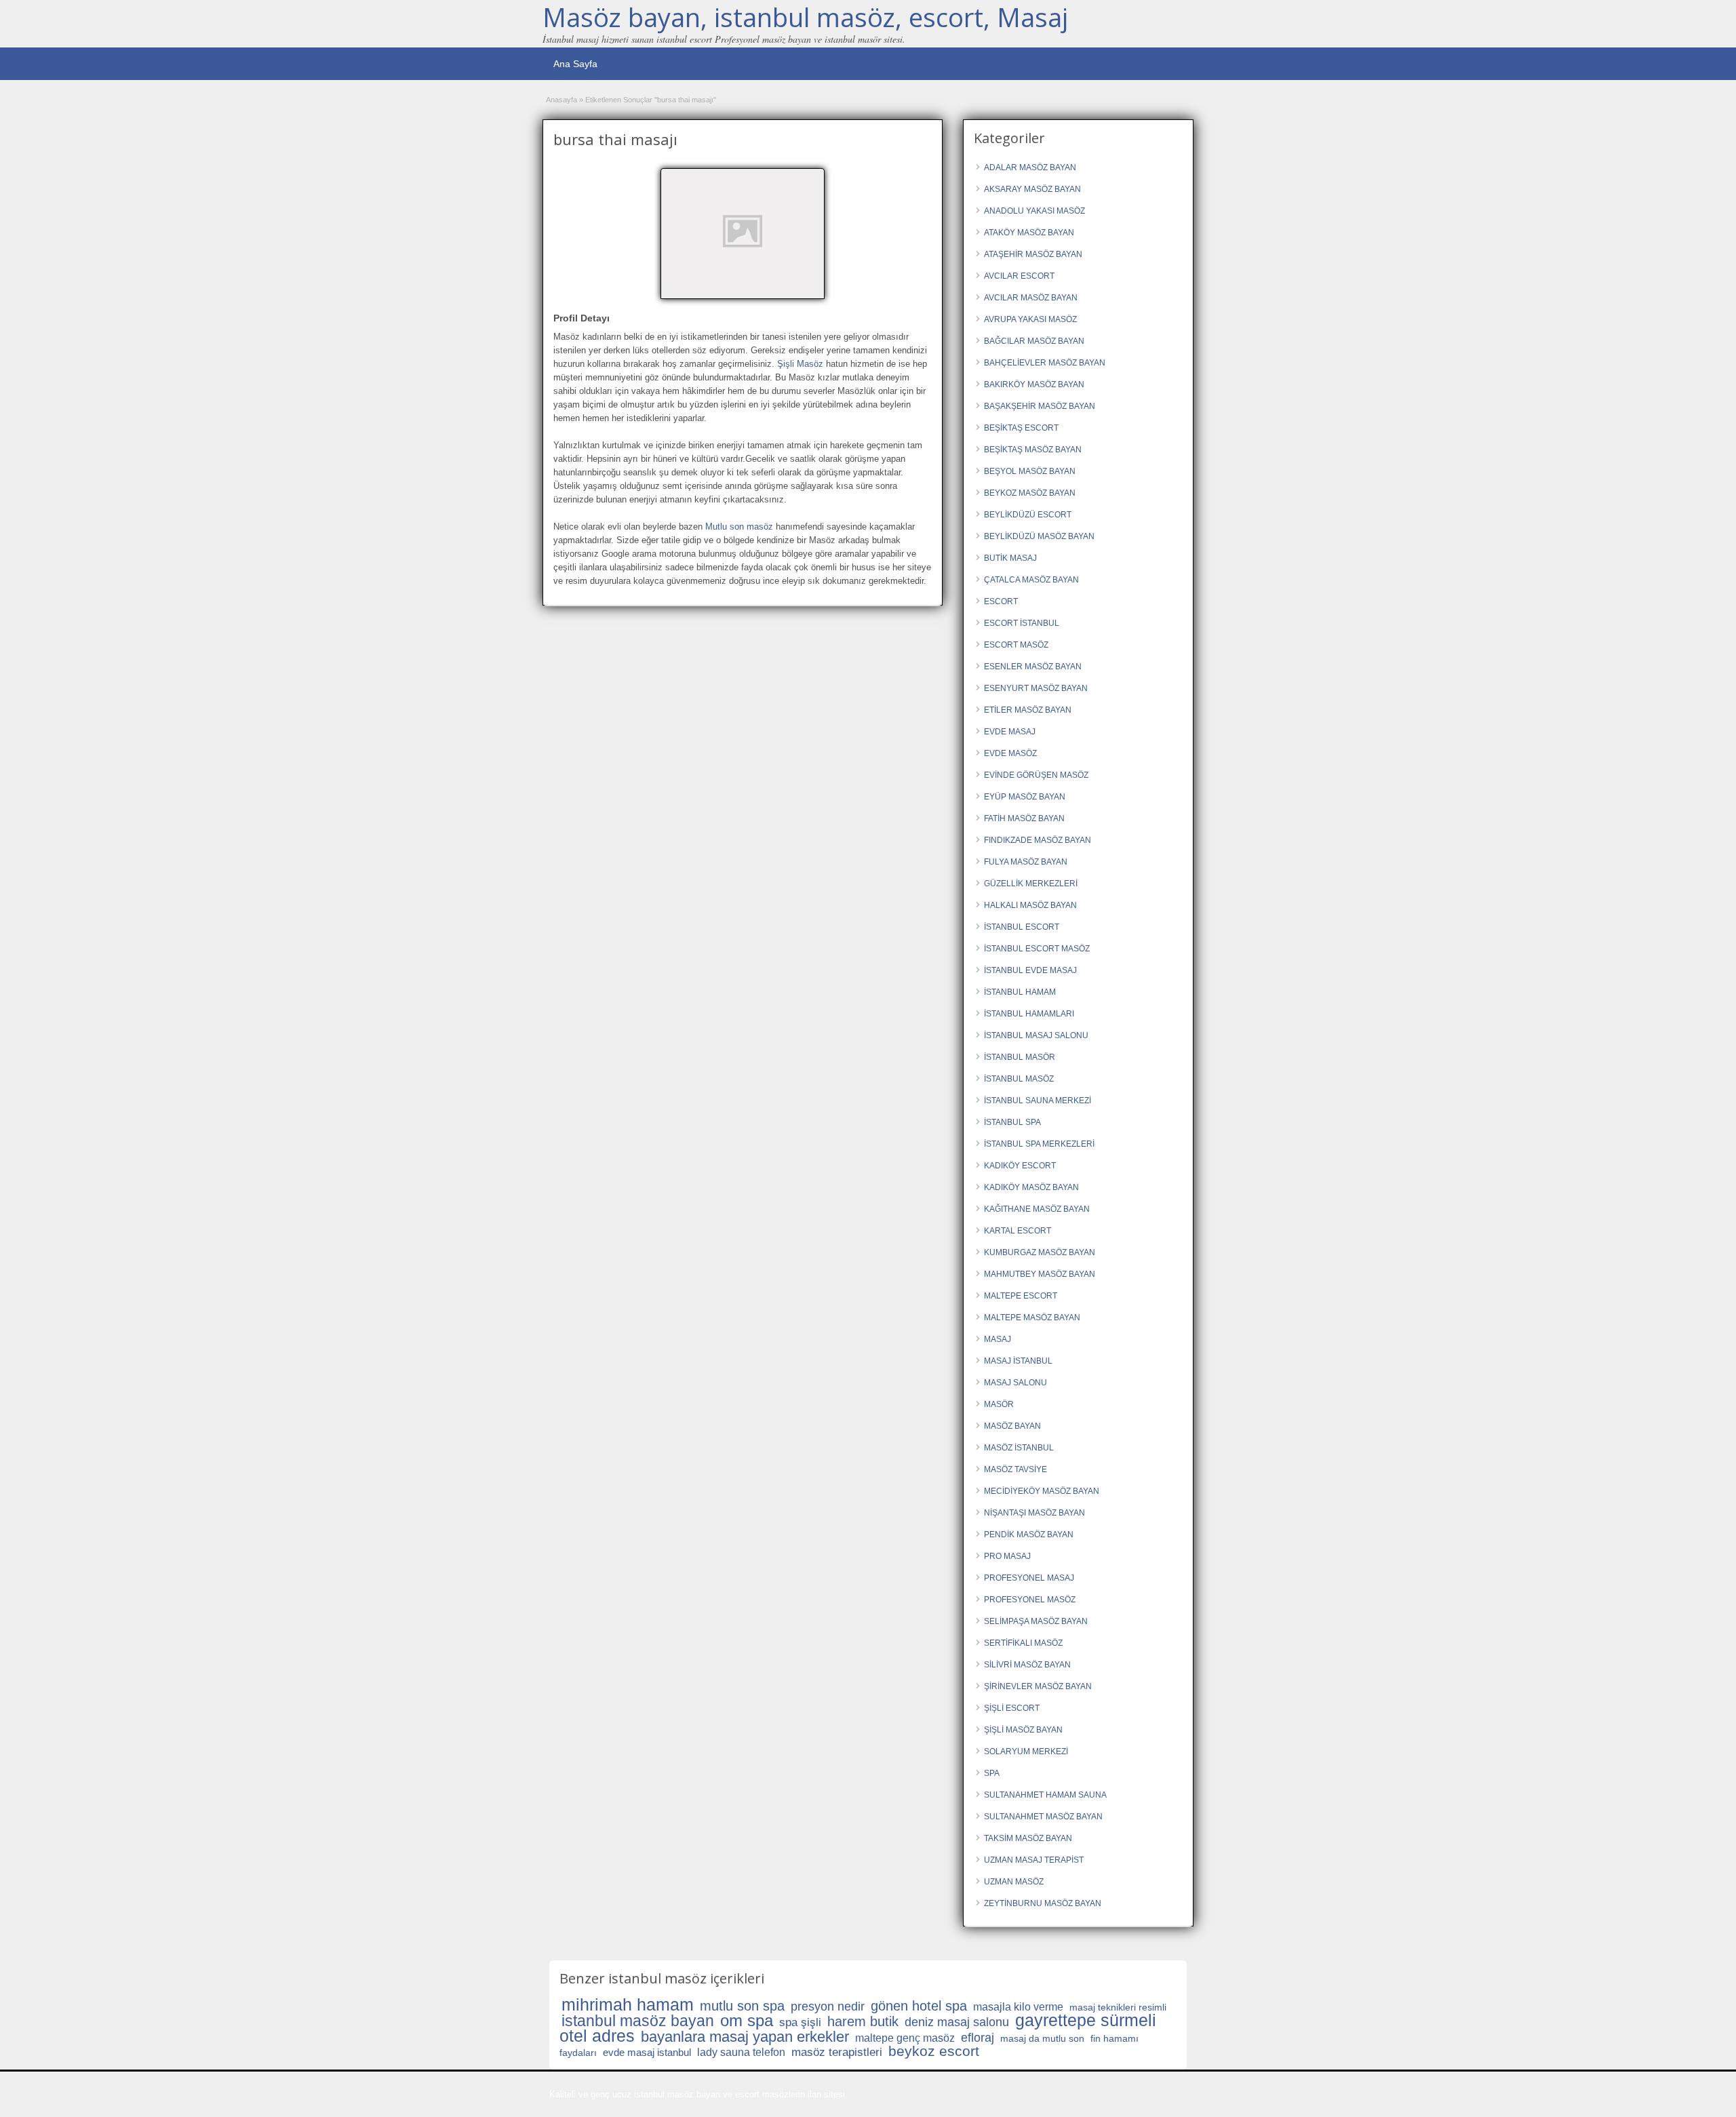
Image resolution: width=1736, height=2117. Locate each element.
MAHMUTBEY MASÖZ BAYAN (1040, 1274)
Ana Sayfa (575, 64)
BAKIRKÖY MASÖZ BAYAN (1034, 384)
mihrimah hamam (628, 2004)
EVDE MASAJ (1010, 732)
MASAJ (998, 1339)
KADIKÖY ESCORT (1020, 1166)
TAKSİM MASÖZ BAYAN (1028, 1838)
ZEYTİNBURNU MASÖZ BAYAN (1043, 1903)
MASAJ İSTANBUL (1018, 1361)
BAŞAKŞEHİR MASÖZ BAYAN (1040, 406)
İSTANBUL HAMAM (1020, 992)
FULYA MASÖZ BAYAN (1026, 862)
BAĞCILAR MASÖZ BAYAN (1034, 341)
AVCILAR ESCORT (1019, 276)
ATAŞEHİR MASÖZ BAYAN (1033, 254)
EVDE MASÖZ (1010, 753)
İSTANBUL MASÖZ (1019, 1079)
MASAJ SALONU (1015, 1383)
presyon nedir (828, 2006)
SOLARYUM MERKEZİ (1026, 1752)
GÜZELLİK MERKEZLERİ (1031, 884)
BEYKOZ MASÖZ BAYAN (1030, 493)
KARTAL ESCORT (1018, 1231)
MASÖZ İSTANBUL (1019, 1448)
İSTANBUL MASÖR (1020, 1057)
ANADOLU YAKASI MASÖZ (1034, 211)
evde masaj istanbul (647, 2052)
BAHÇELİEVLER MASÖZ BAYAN (1045, 363)
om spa (747, 2020)
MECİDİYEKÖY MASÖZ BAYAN (1042, 1491)
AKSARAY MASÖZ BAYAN (1032, 189)
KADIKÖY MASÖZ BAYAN (1031, 1187)
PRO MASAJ (1007, 1556)
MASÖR (999, 1404)
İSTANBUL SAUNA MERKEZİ (1038, 1101)
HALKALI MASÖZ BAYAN (1030, 905)
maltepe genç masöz (905, 2038)
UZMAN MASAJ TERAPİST (1034, 1860)
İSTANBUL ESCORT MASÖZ (1037, 949)
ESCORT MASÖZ (1016, 645)
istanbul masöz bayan (638, 2021)
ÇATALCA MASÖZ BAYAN (1031, 580)
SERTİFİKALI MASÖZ (1023, 1643)
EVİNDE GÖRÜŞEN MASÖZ (1036, 775)
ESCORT (1001, 601)
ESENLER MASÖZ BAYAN (1033, 667)
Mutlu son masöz (739, 527)
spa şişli (800, 2022)
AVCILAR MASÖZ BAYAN (1031, 298)
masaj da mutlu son (1042, 2038)
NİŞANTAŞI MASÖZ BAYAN (1034, 1513)
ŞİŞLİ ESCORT (1012, 1708)
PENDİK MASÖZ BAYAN (1029, 1535)
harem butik (863, 2021)
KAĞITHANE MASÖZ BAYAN (1037, 1209)
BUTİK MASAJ (1010, 558)
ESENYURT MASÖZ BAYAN (1036, 688)
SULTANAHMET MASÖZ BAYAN (1043, 1817)
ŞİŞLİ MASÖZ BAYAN (1023, 1730)
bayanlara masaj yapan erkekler (745, 2037)
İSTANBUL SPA (1012, 1122)
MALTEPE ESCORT (1021, 1296)
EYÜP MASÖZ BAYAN (1025, 797)
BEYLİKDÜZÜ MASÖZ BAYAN (1039, 536)
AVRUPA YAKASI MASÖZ (1030, 319)
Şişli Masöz (800, 364)
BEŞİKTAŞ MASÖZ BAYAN (1033, 450)
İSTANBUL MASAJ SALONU (1036, 1035)
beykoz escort (934, 2051)
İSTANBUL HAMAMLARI (1029, 1014)
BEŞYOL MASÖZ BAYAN (1030, 471)
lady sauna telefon (741, 2052)
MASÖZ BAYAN (1012, 1426)
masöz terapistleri (837, 2052)
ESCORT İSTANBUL (1022, 623)
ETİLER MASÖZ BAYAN (1028, 710)
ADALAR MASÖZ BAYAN (1030, 167)
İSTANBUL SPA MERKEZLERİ (1039, 1144)
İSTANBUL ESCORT (1022, 927)
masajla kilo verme (1018, 2007)
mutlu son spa (742, 2006)
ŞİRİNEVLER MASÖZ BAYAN (1038, 1686)
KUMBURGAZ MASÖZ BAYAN (1040, 1252)
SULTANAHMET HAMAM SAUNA (1045, 1795)
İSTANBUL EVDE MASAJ (1030, 970)
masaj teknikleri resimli (1118, 2007)
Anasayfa (561, 100)
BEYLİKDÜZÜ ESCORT (1028, 515)
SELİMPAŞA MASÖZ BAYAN (1036, 1621)
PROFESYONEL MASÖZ (1030, 1600)
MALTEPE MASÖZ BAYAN (1032, 1318)
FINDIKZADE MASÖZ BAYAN (1038, 840)
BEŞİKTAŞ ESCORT (1021, 428)
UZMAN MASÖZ (1014, 1882)
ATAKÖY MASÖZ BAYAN (1029, 233)
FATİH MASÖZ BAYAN (1024, 818)
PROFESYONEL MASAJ (1029, 1578)
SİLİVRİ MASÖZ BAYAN (1027, 1665)
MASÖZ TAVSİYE (1015, 1469)
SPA (992, 1773)
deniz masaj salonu (957, 2022)
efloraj (978, 2038)
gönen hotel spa (919, 2006)
